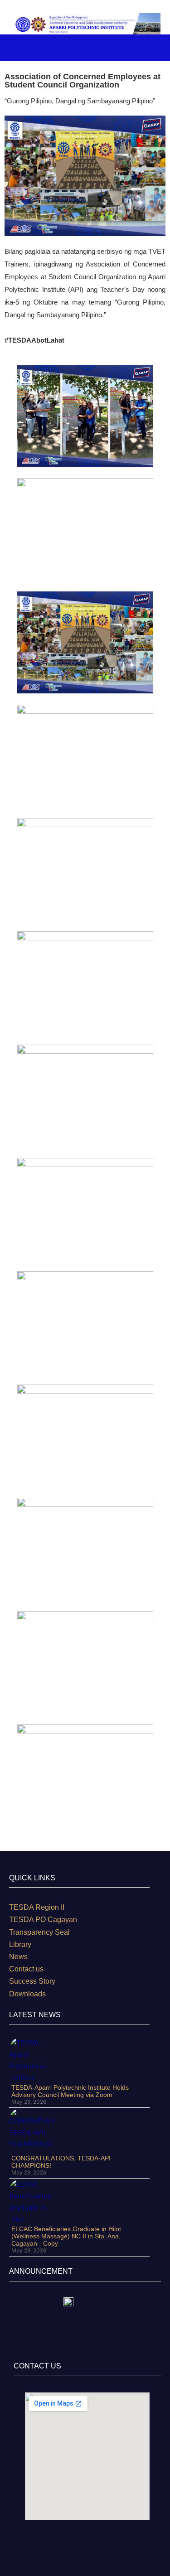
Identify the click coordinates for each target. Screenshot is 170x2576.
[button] (143, 47)
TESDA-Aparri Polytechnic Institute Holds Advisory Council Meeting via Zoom (70, 2091)
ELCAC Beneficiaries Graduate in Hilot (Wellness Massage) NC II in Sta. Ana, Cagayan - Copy (66, 2236)
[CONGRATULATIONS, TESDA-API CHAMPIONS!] (32, 2131)
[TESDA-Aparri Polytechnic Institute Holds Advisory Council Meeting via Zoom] (32, 2060)
